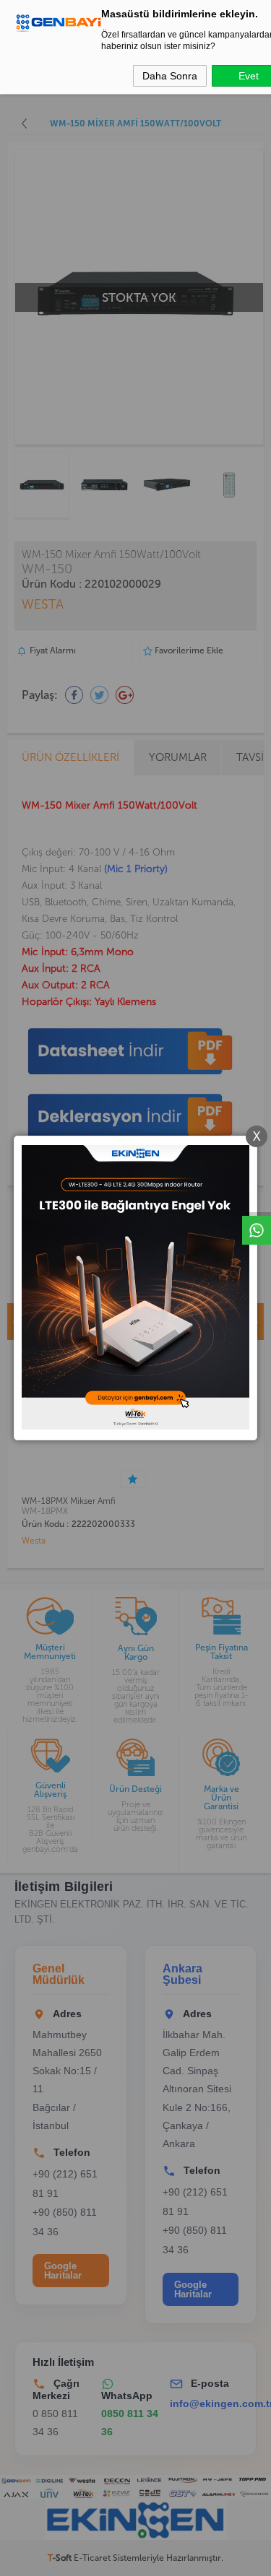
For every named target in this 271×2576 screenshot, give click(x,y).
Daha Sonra (170, 76)
